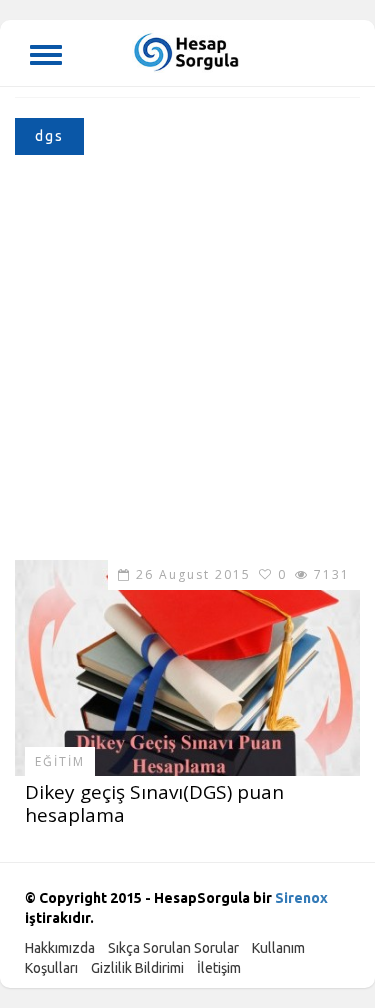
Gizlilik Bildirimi (137, 968)
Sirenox (301, 898)
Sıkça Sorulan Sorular (173, 948)
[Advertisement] (187, 362)
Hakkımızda (60, 948)
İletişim (219, 968)
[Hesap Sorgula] (187, 50)
